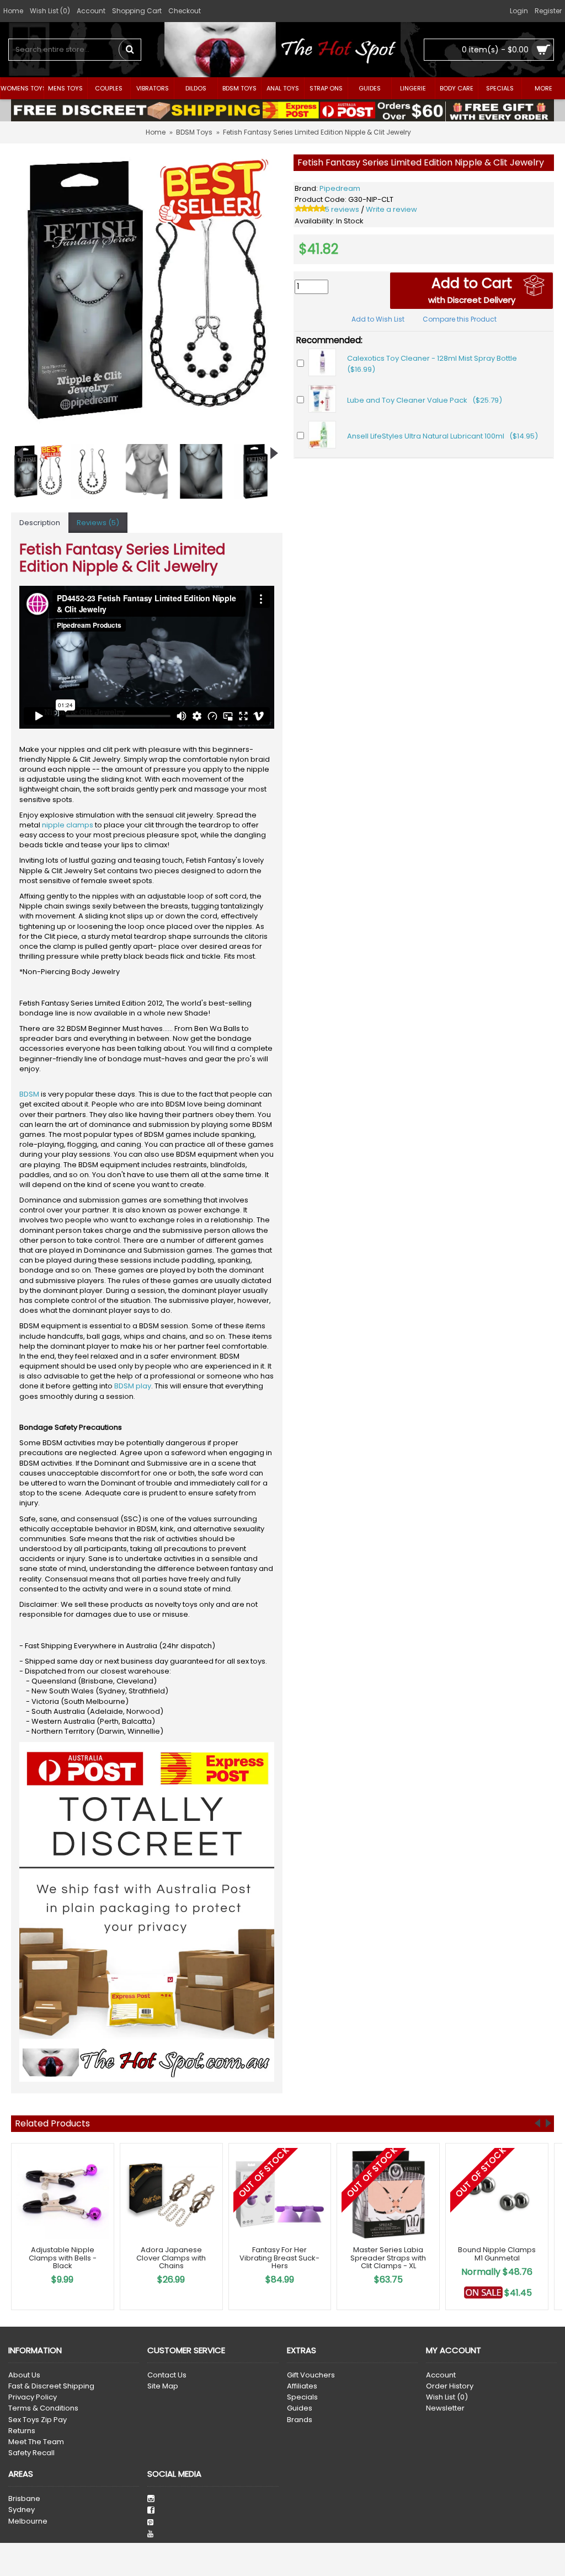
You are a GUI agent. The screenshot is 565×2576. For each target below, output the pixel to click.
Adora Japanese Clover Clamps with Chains (171, 2258)
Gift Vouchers (311, 2375)
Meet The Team (36, 2442)
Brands (300, 2420)
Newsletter (445, 2408)
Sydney (22, 2510)
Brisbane (24, 2499)
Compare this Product (460, 319)
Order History (450, 2386)
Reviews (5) (98, 523)
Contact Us (167, 2375)
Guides (300, 2408)
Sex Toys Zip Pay (38, 2420)
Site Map (163, 2386)
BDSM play (133, 1386)
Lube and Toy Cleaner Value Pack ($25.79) (425, 400)
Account (441, 2375)
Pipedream (340, 188)
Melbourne (28, 2521)
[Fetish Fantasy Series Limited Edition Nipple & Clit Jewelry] (147, 290)
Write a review (391, 209)
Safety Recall (31, 2453)
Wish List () (447, 2397)
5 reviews (342, 209)
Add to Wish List (378, 319)
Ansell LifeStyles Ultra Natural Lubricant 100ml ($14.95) (443, 436)
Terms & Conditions (43, 2408)
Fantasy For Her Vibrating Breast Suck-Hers (279, 2258)
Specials (302, 2397)
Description (40, 523)
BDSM (29, 1094)
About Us (24, 2375)
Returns (22, 2431)
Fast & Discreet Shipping (51, 2386)
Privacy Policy (33, 2397)
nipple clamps (68, 825)
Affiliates (302, 2386)
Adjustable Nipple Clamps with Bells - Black (63, 2258)
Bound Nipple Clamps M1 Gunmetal (497, 2254)
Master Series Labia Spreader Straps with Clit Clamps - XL (388, 2258)
